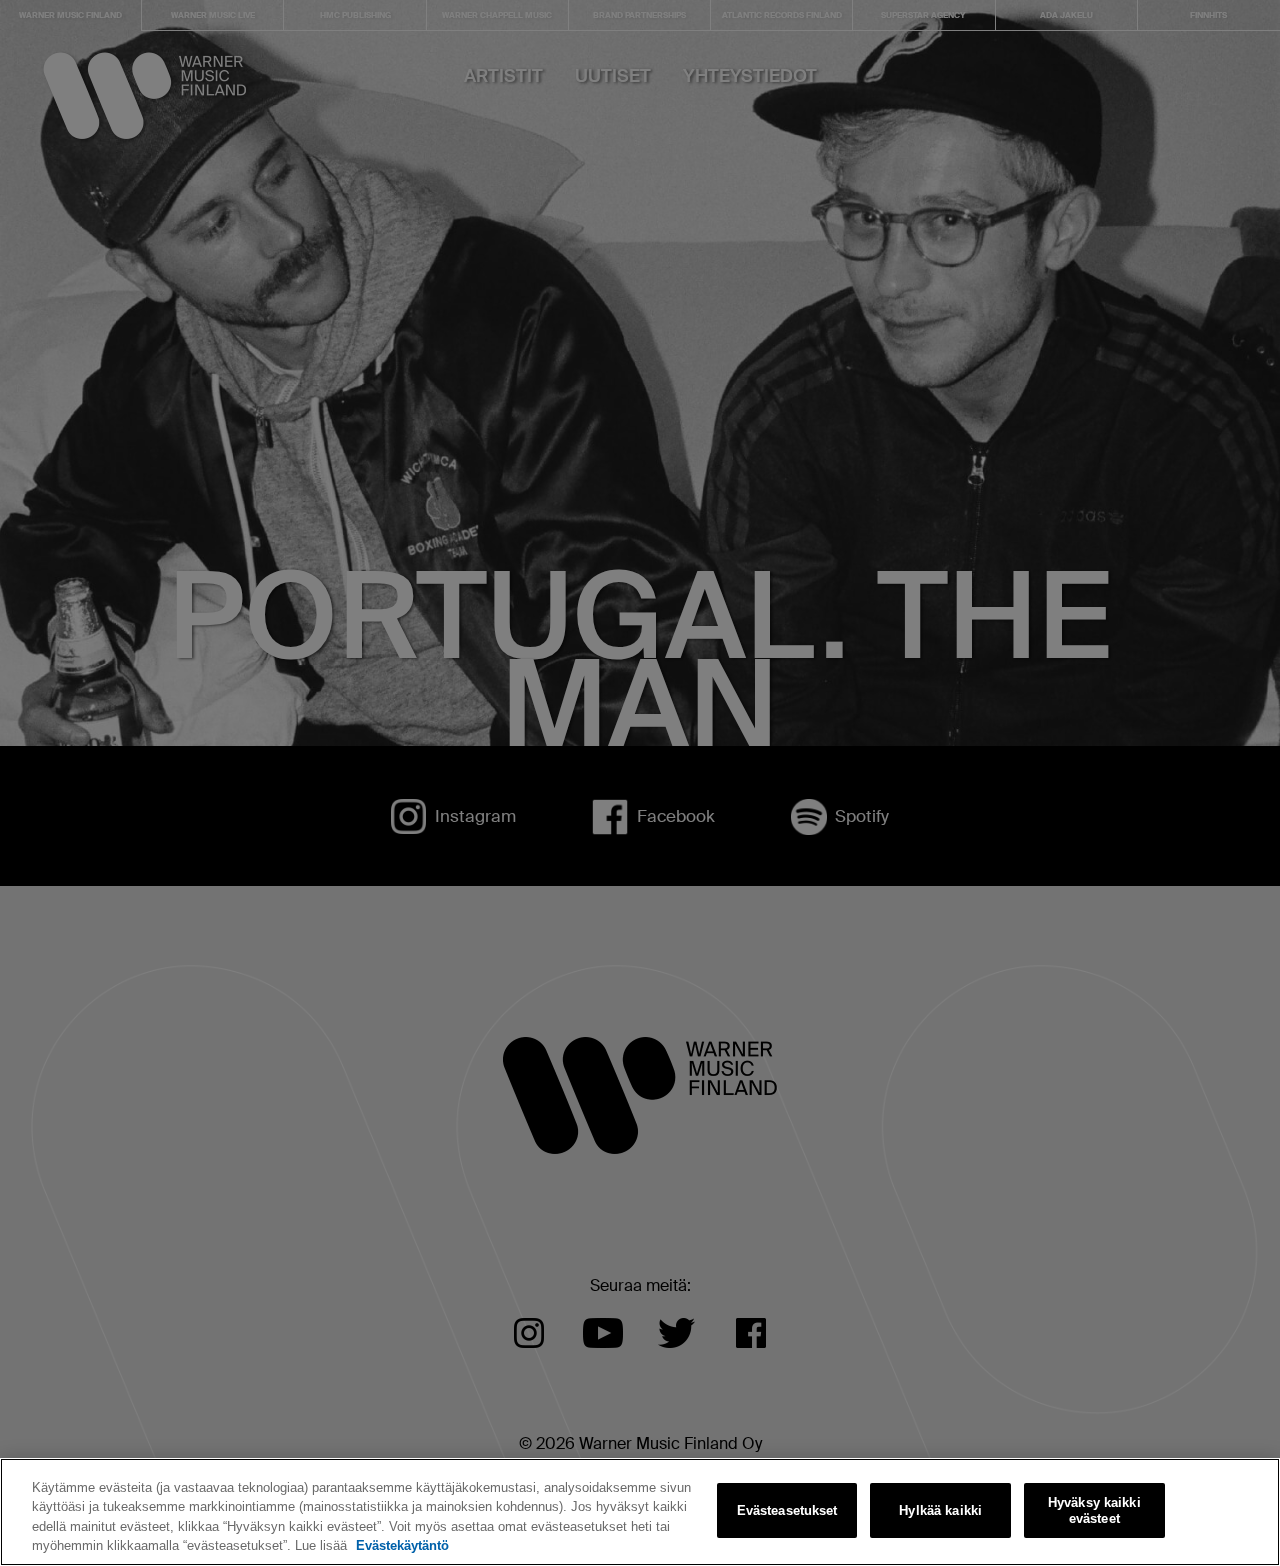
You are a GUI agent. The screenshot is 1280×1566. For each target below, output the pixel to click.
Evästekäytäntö (402, 1545)
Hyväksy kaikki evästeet (1094, 1510)
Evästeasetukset (787, 1510)
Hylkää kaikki (940, 1510)
